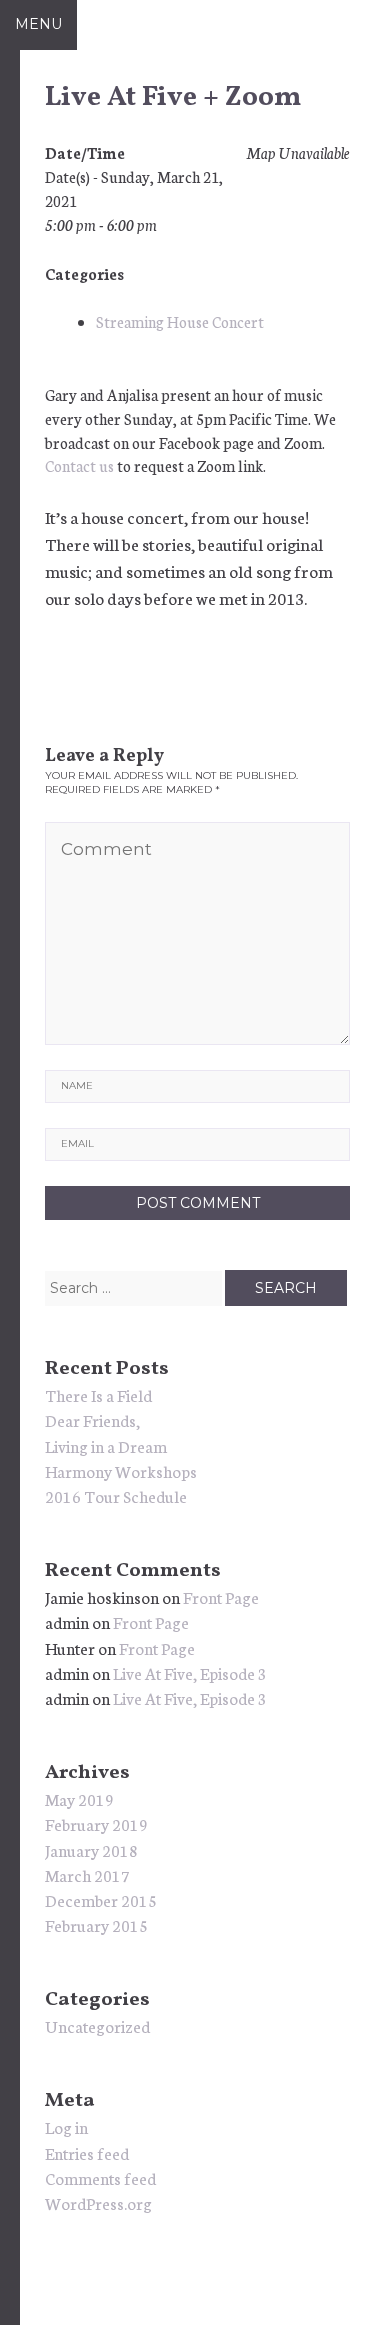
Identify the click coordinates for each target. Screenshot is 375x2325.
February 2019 (96, 1823)
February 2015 (96, 1924)
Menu (38, 24)
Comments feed (100, 2177)
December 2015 (101, 1899)
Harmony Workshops (121, 1470)
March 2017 (87, 1874)
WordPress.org (98, 2202)
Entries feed (87, 2152)
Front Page (221, 1596)
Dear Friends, (92, 1419)
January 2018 (91, 1849)
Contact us (79, 465)
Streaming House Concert (180, 321)
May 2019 (79, 1798)
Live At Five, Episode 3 (190, 1672)
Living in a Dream (106, 1445)
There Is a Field (98, 1394)
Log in (66, 2126)
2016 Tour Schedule (116, 1495)
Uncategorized (97, 2025)
